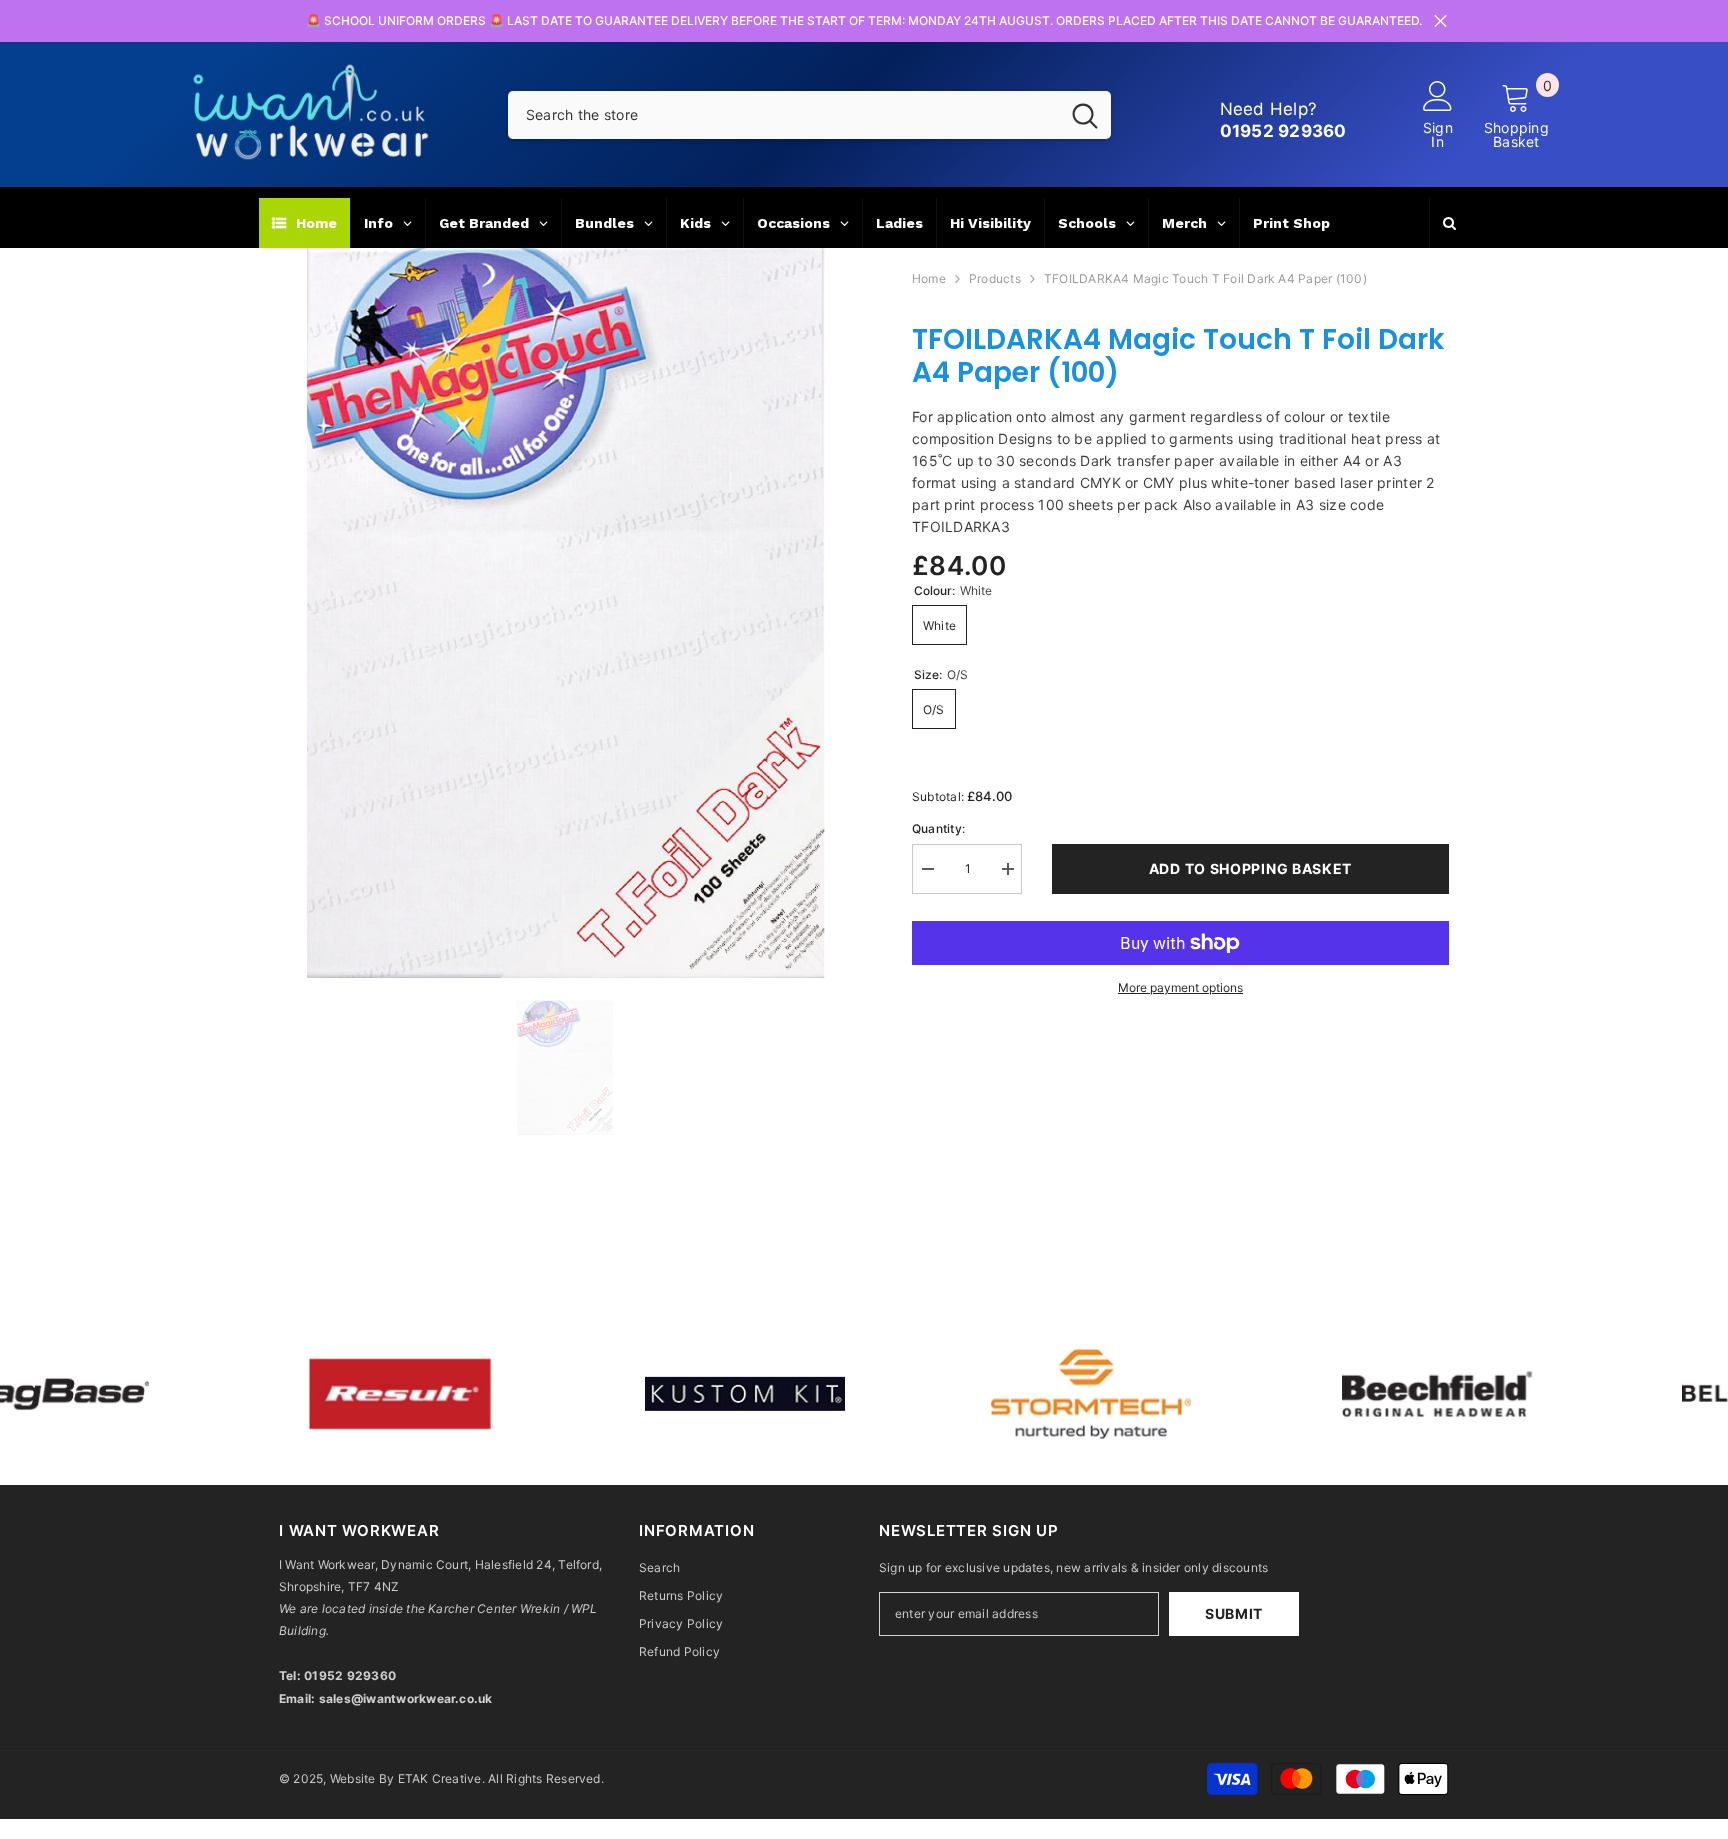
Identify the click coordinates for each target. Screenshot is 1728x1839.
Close (1440, 21)
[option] (565, 613)
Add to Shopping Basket (1250, 868)
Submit (1234, 1613)
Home (929, 278)
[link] (373, 1393)
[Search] (809, 115)
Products (995, 278)
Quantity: (938, 828)
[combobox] (783, 115)
